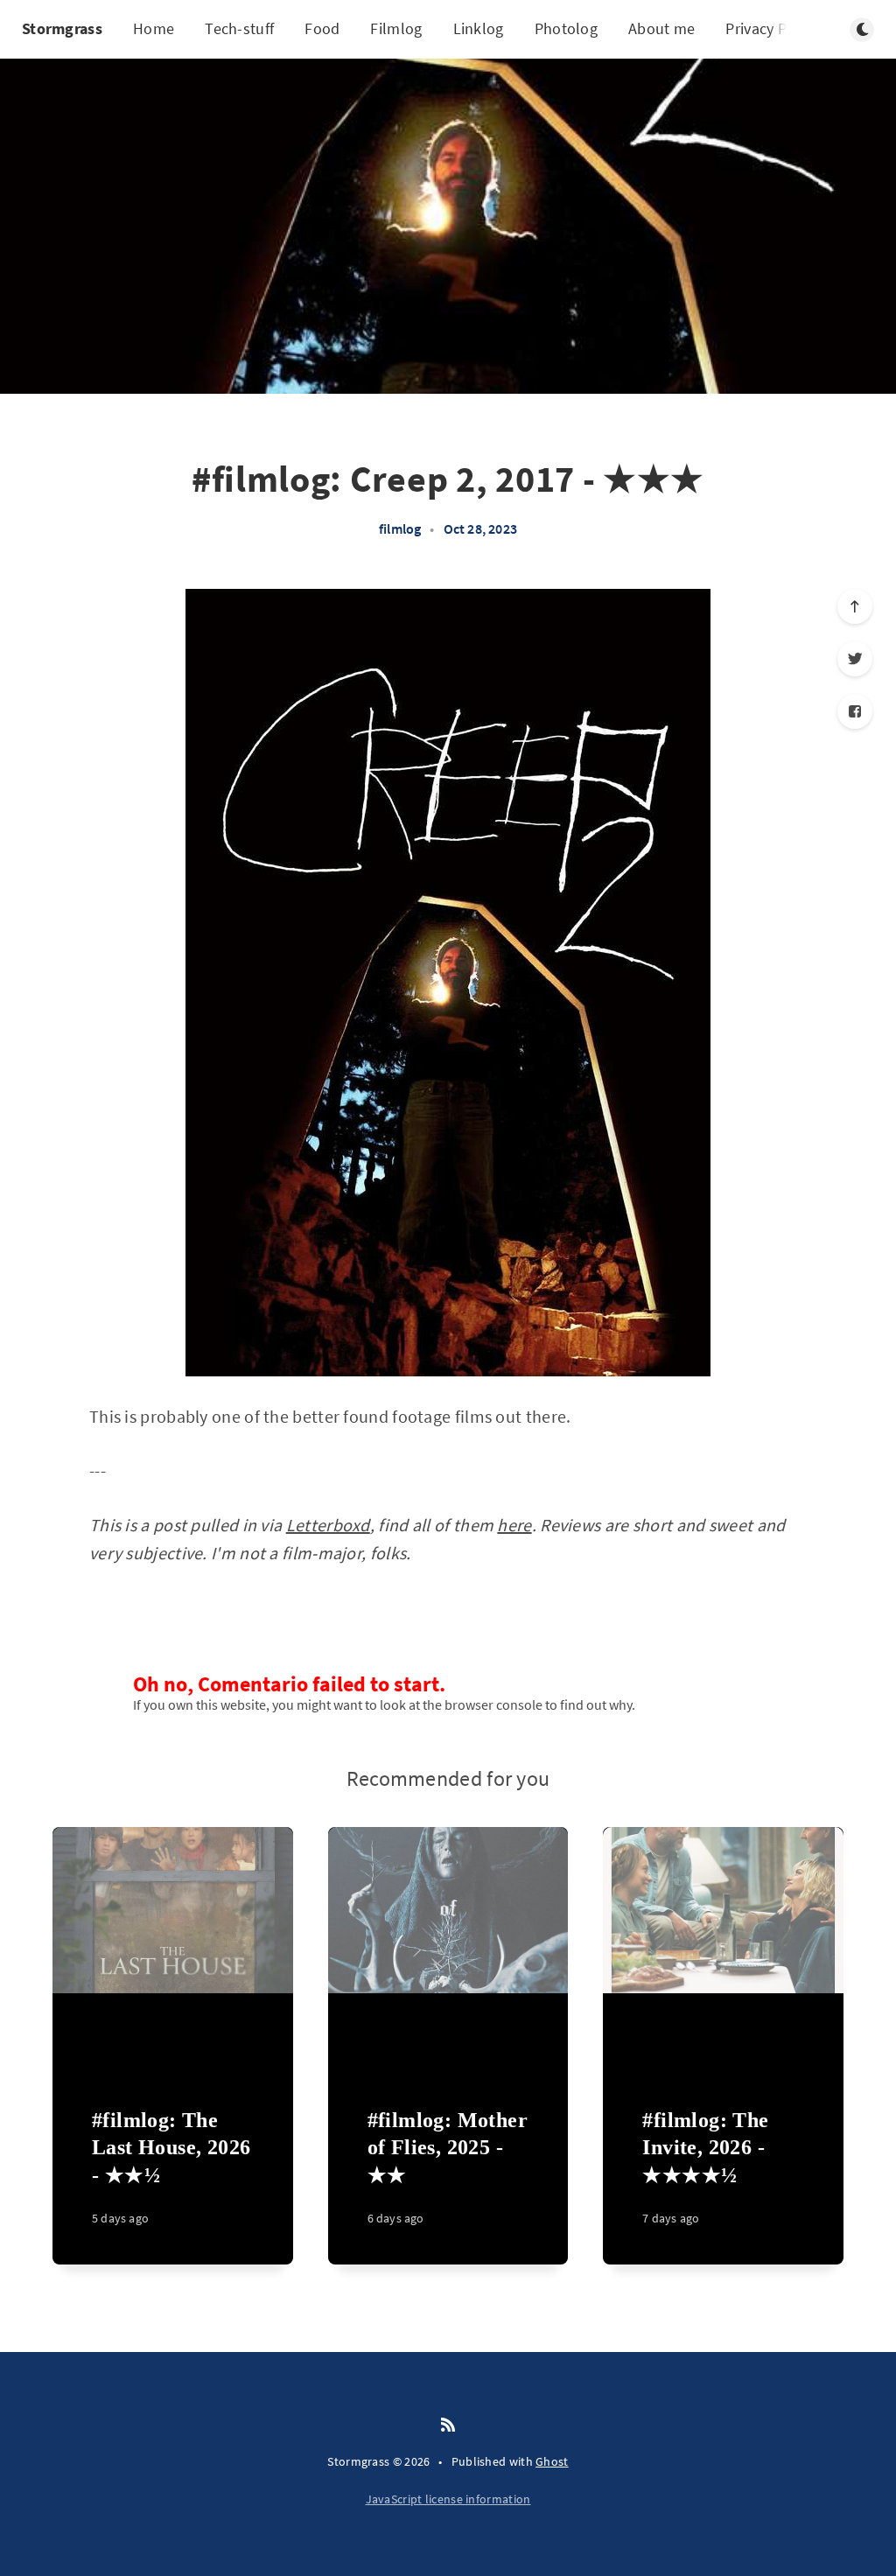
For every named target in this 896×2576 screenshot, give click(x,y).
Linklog (479, 28)
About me (661, 28)
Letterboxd (328, 1525)
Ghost (552, 2461)
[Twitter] (855, 659)
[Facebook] (855, 711)
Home (154, 28)
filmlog (400, 528)
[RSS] (448, 2425)
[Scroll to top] (855, 606)
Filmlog (396, 28)
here (514, 1525)
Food (322, 28)
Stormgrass (62, 28)
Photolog (566, 28)
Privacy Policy (772, 28)
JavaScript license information (448, 2499)
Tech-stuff (239, 28)
